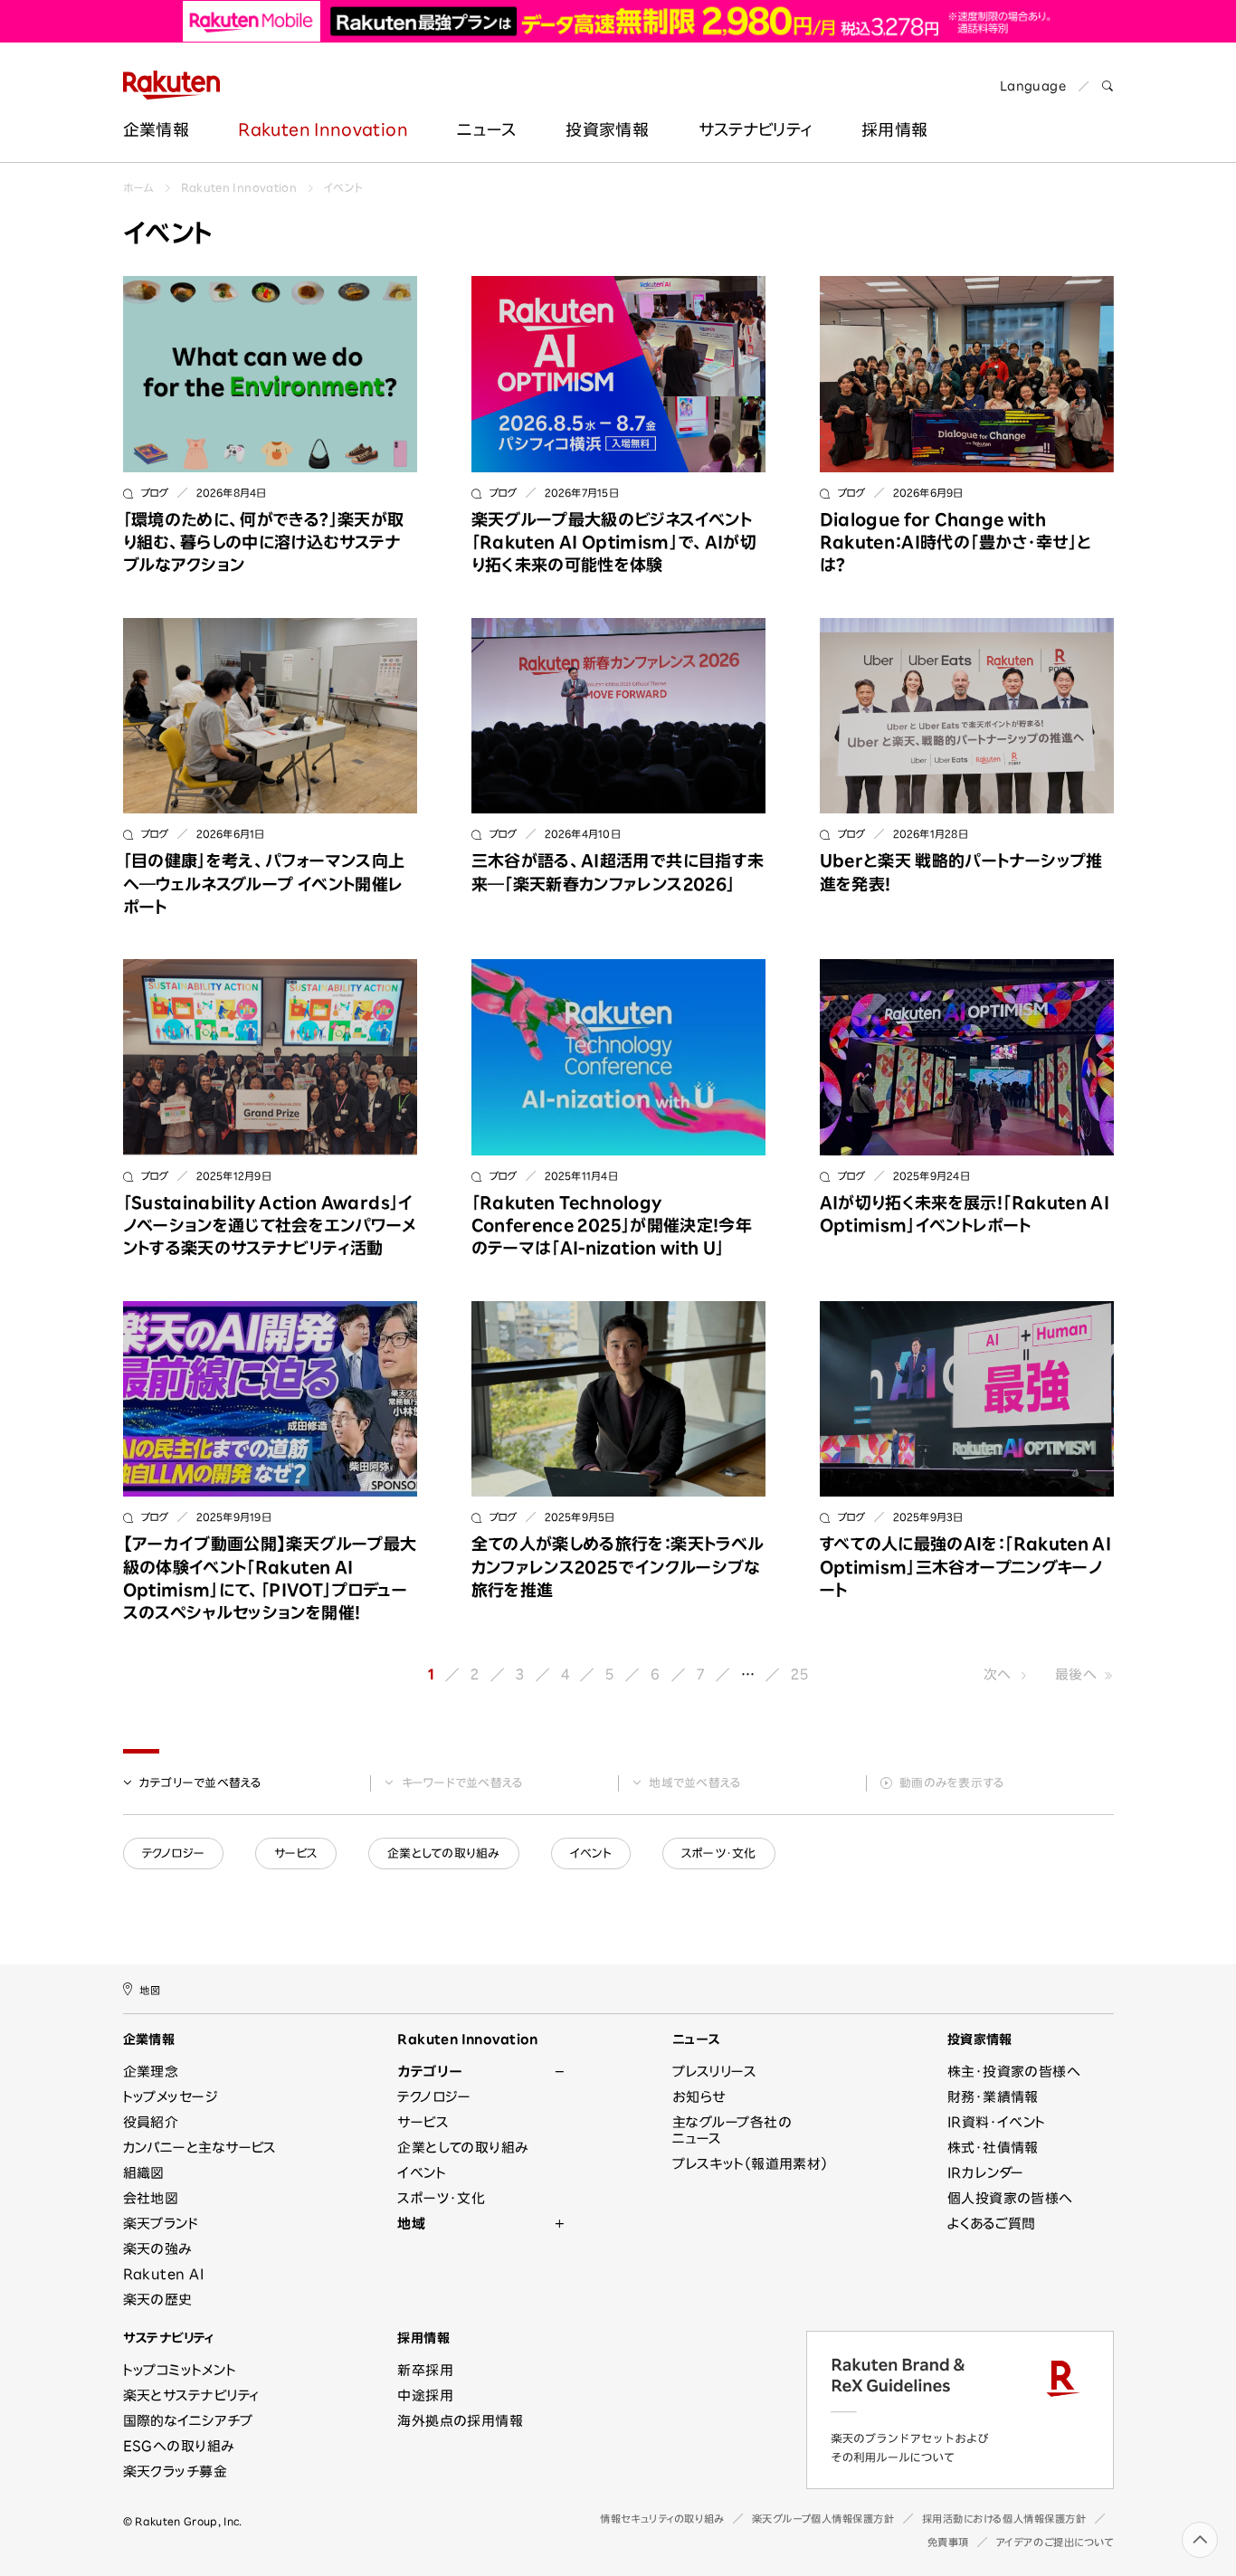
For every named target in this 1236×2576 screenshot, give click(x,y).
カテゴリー (201, 1783)
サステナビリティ (756, 129)
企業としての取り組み (444, 1854)
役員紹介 (151, 2122)
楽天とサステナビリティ (191, 2395)
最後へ (1076, 1674)
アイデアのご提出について (1055, 2542)
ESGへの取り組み (179, 2446)
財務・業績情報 (993, 2097)
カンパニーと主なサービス (200, 2148)
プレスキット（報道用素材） (750, 2164)
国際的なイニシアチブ (188, 2421)
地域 (695, 1783)
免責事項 (948, 2542)
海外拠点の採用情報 (460, 2421)
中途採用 (425, 2395)
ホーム (138, 187)
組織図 (144, 2173)
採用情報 (894, 129)
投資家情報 (607, 129)
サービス (296, 1854)
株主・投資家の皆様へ (1014, 2072)
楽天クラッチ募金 (176, 2471)
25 (800, 1674)
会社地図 (151, 2198)
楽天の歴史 (158, 2300)
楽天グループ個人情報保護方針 (823, 2519)
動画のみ (952, 1783)
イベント (343, 187)
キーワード (463, 1783)
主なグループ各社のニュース (732, 2130)
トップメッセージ (171, 2097)
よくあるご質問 (992, 2224)
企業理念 (151, 2072)
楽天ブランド (161, 2224)
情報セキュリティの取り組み (662, 2519)
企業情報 (156, 129)
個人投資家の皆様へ (1010, 2198)
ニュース (486, 129)
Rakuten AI (164, 2274)
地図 (150, 1990)
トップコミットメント (180, 2370)
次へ (998, 1674)
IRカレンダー (986, 2173)
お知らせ (699, 2097)
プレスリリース (714, 2072)
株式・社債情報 (993, 2148)
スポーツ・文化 (719, 1854)
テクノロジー (174, 1854)
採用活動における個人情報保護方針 (1004, 2519)
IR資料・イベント (997, 2122)
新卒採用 (425, 2370)
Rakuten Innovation (323, 129)
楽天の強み (157, 2249)
